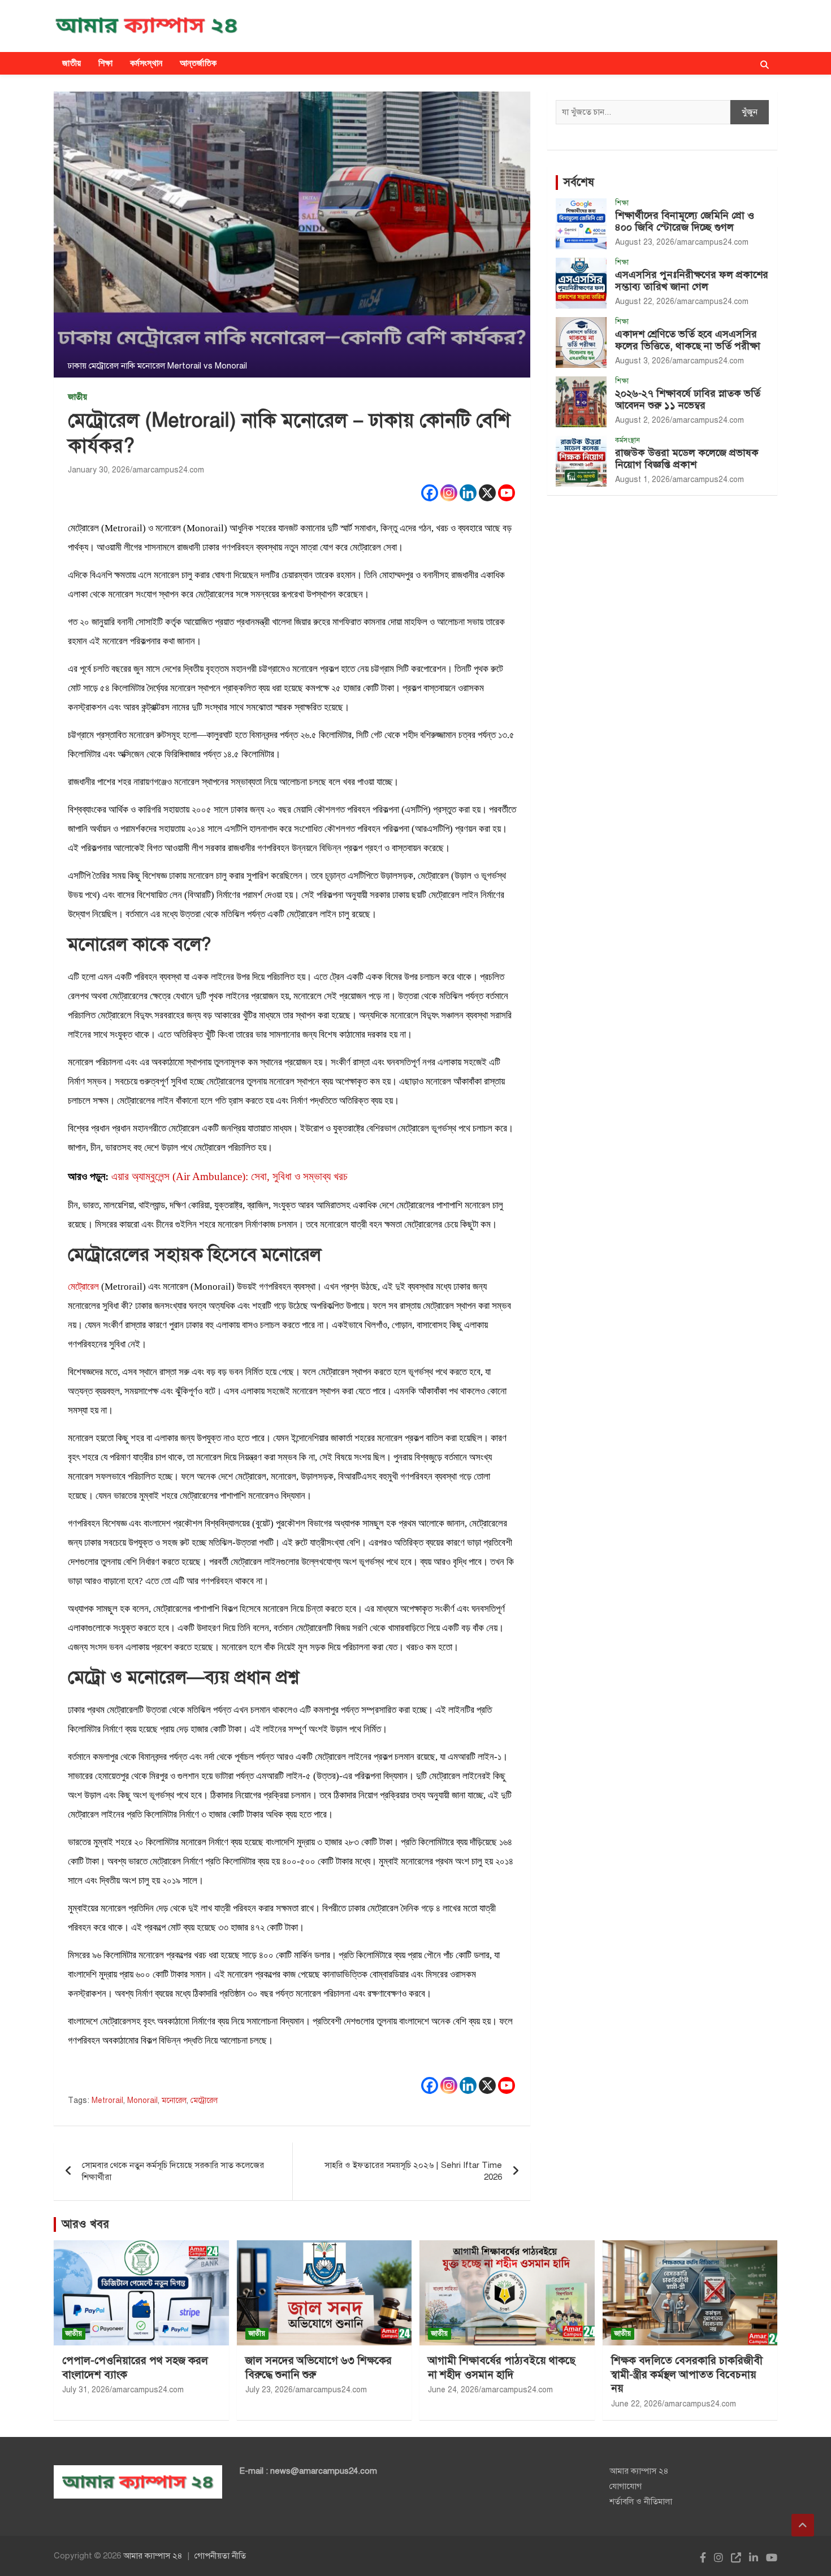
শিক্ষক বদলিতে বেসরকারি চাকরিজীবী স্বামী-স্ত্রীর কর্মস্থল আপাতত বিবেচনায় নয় (687, 2374)
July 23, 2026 (269, 2390)
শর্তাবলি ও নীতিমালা (641, 2501)
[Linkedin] (468, 493)
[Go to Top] (803, 2525)
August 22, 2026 (645, 302)
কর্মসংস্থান (146, 63)
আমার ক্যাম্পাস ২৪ (639, 2471)
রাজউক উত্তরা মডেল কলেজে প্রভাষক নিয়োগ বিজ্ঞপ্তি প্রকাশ (687, 459)
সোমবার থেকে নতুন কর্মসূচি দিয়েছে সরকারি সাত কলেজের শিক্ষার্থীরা (173, 2171)
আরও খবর (85, 2224)
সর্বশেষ (579, 182)
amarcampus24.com (168, 470)
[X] (487, 493)
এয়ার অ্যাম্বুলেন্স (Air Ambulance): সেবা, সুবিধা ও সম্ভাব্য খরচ (230, 1176)
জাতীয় (72, 63)
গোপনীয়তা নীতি (220, 2556)
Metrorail (107, 2100)
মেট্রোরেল (83, 1287)
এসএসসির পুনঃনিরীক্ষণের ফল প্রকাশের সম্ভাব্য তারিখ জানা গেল (692, 281)
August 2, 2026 (642, 420)
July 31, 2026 (86, 2390)
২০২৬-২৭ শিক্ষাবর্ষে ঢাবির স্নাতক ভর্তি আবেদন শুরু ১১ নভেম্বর (688, 400)
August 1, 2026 (642, 480)
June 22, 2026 (637, 2404)
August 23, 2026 (645, 242)
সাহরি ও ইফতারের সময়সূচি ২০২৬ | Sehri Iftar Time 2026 (413, 2171)
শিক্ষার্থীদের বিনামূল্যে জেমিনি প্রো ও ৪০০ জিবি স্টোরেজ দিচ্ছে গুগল (685, 222)
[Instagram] (449, 493)
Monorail (142, 2100)
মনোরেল (174, 2100)
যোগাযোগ (626, 2486)
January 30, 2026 (99, 470)
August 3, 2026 (642, 361)
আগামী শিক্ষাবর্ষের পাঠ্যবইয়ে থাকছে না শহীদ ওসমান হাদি (502, 2367)
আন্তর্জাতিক (198, 63)
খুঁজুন (750, 112)
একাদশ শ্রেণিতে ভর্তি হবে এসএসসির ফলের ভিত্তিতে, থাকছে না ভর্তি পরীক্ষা (688, 340)
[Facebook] (430, 493)
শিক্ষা (106, 63)
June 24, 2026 (453, 2390)
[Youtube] (507, 493)
